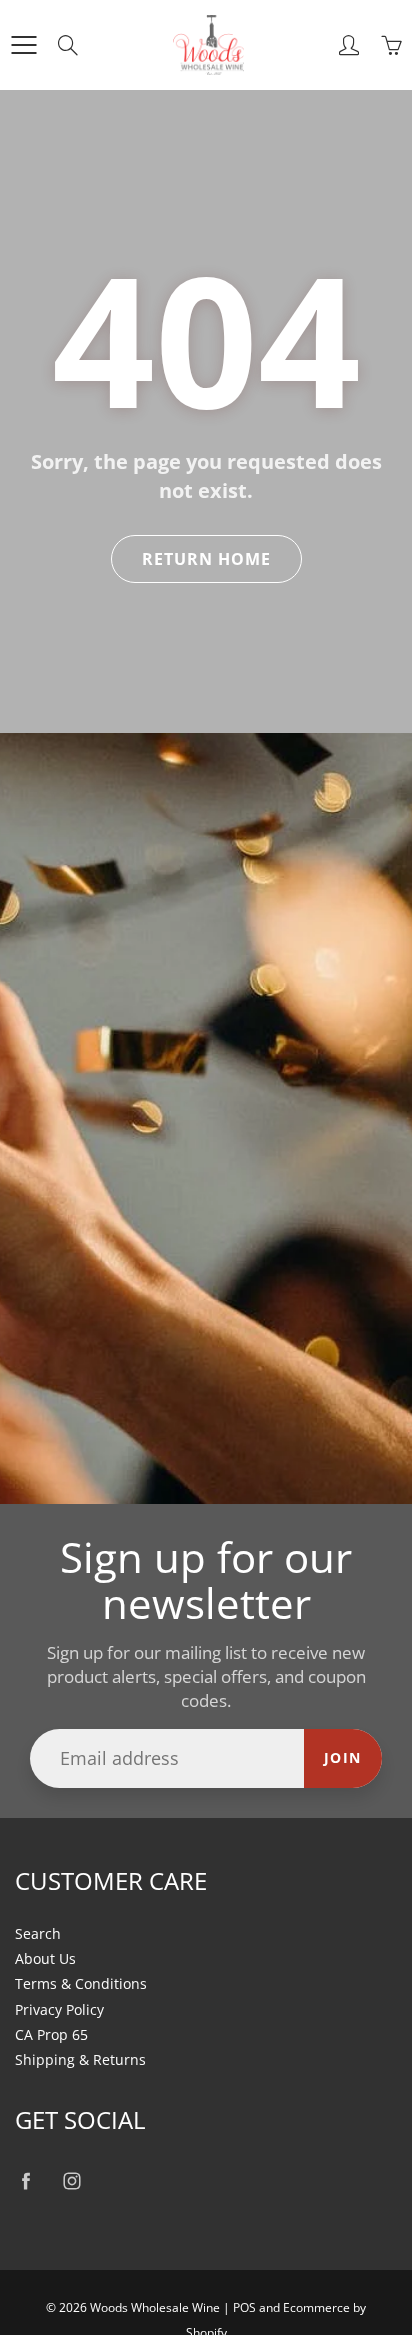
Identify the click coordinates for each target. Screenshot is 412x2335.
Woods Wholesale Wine (155, 2307)
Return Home (206, 559)
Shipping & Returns (80, 2060)
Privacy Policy (59, 2010)
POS (244, 2307)
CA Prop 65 (51, 2035)
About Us (45, 1959)
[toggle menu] (23, 45)
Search (38, 1934)
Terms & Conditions (81, 1984)
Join (343, 1757)
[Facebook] (25, 2180)
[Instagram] (71, 2180)
